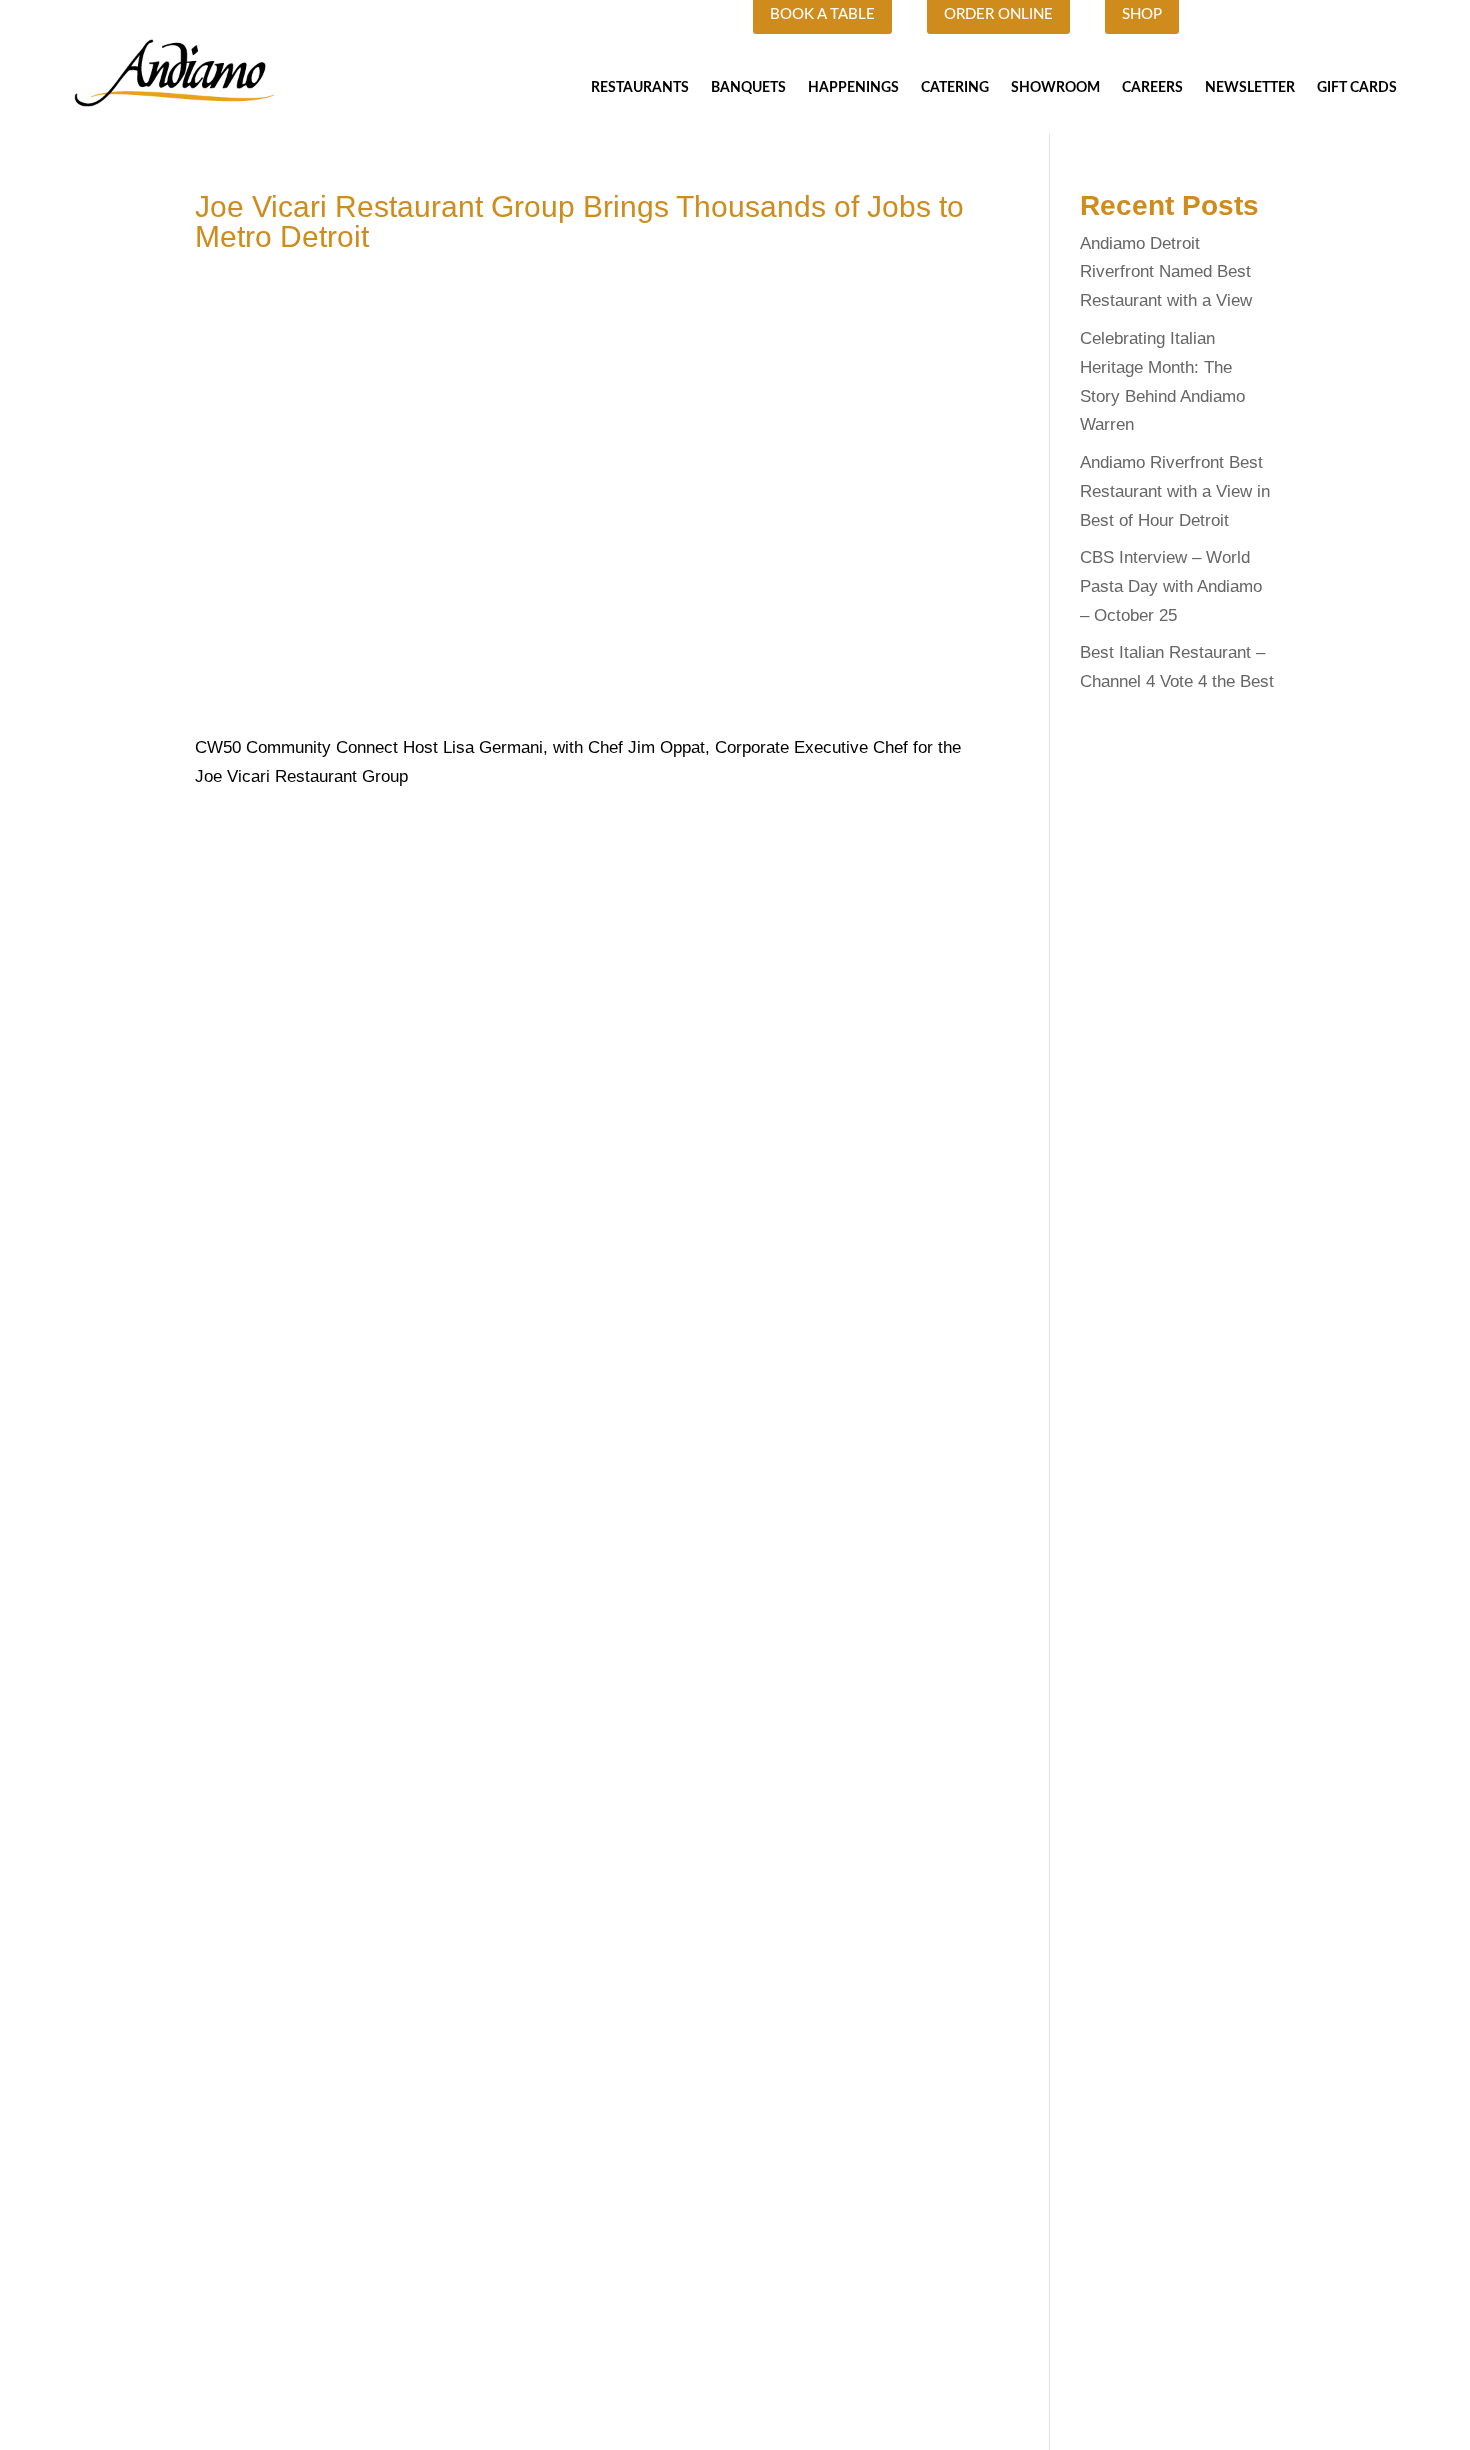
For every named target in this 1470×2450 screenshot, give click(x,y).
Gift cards (1357, 88)
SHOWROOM (1055, 88)
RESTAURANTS (640, 88)
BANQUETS (748, 88)
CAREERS (1152, 88)
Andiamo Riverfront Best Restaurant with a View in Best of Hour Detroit (1175, 491)
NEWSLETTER (1250, 88)
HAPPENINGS (853, 88)
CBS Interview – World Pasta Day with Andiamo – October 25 (1171, 586)
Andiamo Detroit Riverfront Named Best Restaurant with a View (1166, 272)
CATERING (955, 88)
